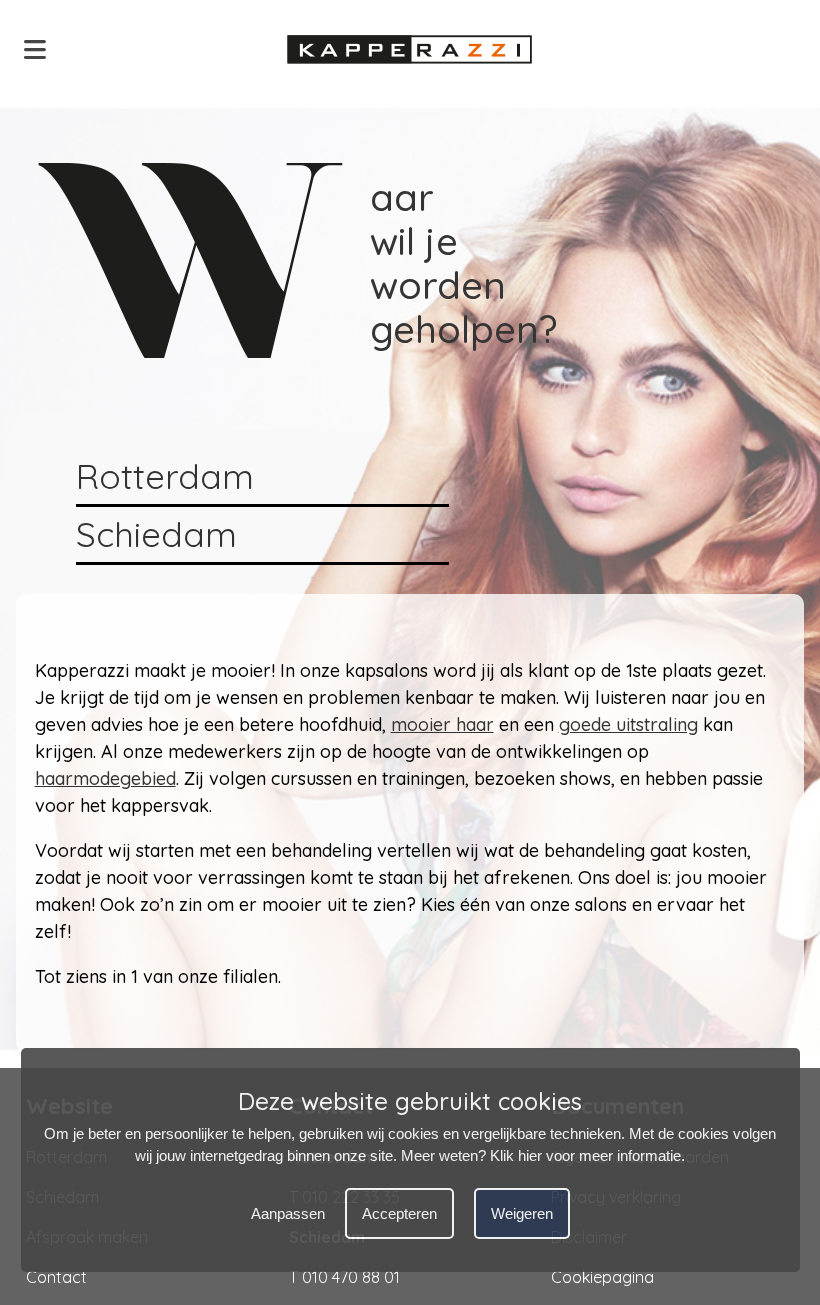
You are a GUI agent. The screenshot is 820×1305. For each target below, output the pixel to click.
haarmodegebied (105, 778)
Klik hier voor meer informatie (585, 1155)
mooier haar (442, 724)
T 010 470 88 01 (344, 1277)
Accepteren (399, 1213)
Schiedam (156, 534)
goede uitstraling (628, 724)
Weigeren (522, 1213)
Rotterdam (165, 476)
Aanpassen (288, 1213)
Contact (56, 1277)
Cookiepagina (602, 1277)
